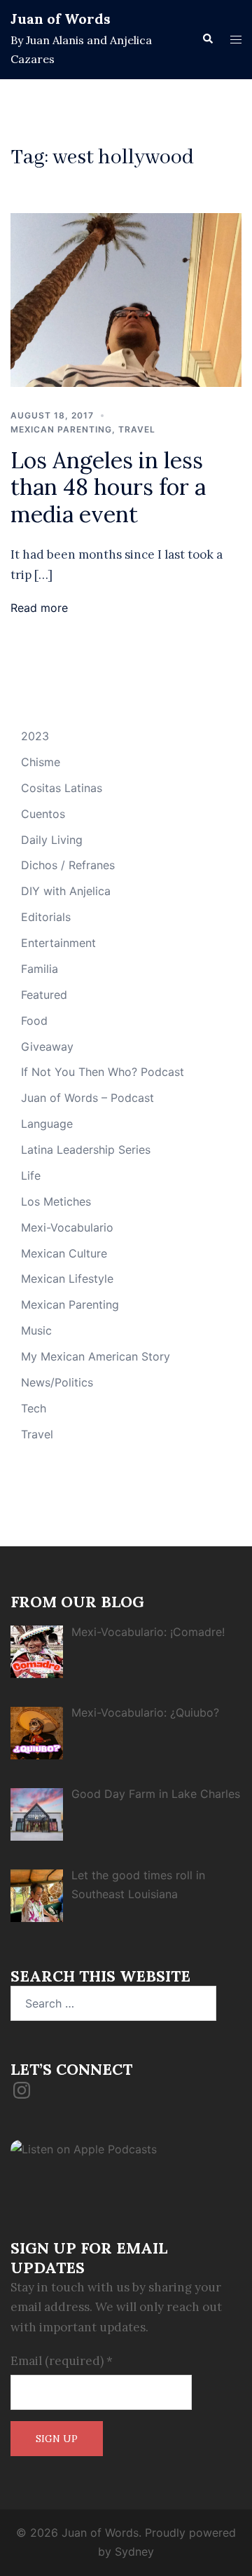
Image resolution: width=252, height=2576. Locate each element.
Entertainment (58, 943)
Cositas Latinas (62, 788)
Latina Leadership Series (86, 1150)
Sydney (134, 2551)
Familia (40, 969)
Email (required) (62, 2361)
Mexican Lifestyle (67, 1279)
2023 (35, 736)
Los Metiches (56, 1201)
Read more (39, 608)
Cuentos (43, 814)
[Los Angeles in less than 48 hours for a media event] (126, 299)
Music (36, 1330)
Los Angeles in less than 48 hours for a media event (108, 487)
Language (47, 1124)
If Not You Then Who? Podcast (103, 1072)
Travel (137, 429)
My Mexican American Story (96, 1356)
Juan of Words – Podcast (87, 1098)
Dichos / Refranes (68, 865)
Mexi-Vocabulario (67, 1227)
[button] (207, 39)
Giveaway (47, 1047)
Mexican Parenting (61, 429)
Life (31, 1175)
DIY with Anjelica (66, 891)
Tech (34, 1408)
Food (34, 1021)
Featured (44, 995)
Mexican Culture (64, 1253)
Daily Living (52, 840)
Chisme (41, 762)
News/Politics (57, 1382)
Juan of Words (61, 19)
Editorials (46, 917)
